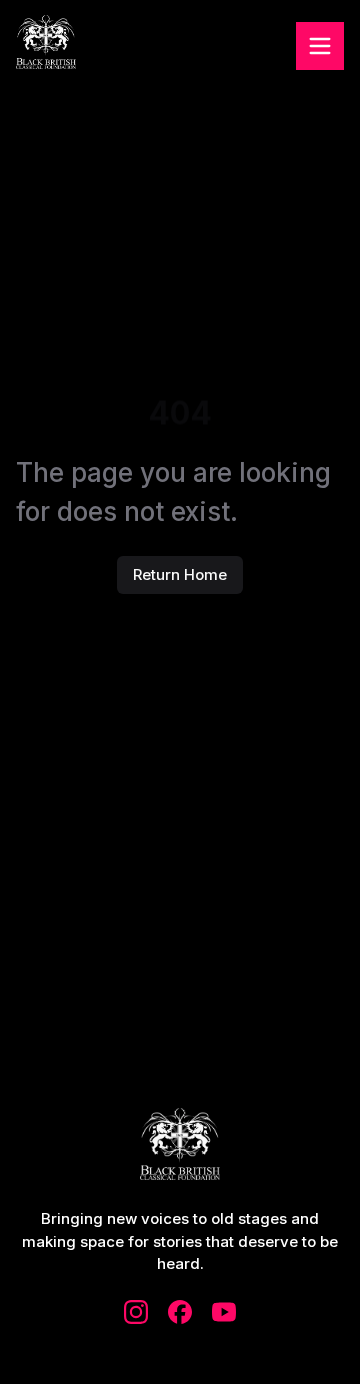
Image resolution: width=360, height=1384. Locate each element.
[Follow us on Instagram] (136, 1312)
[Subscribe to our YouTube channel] (224, 1312)
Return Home (180, 574)
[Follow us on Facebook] (180, 1312)
